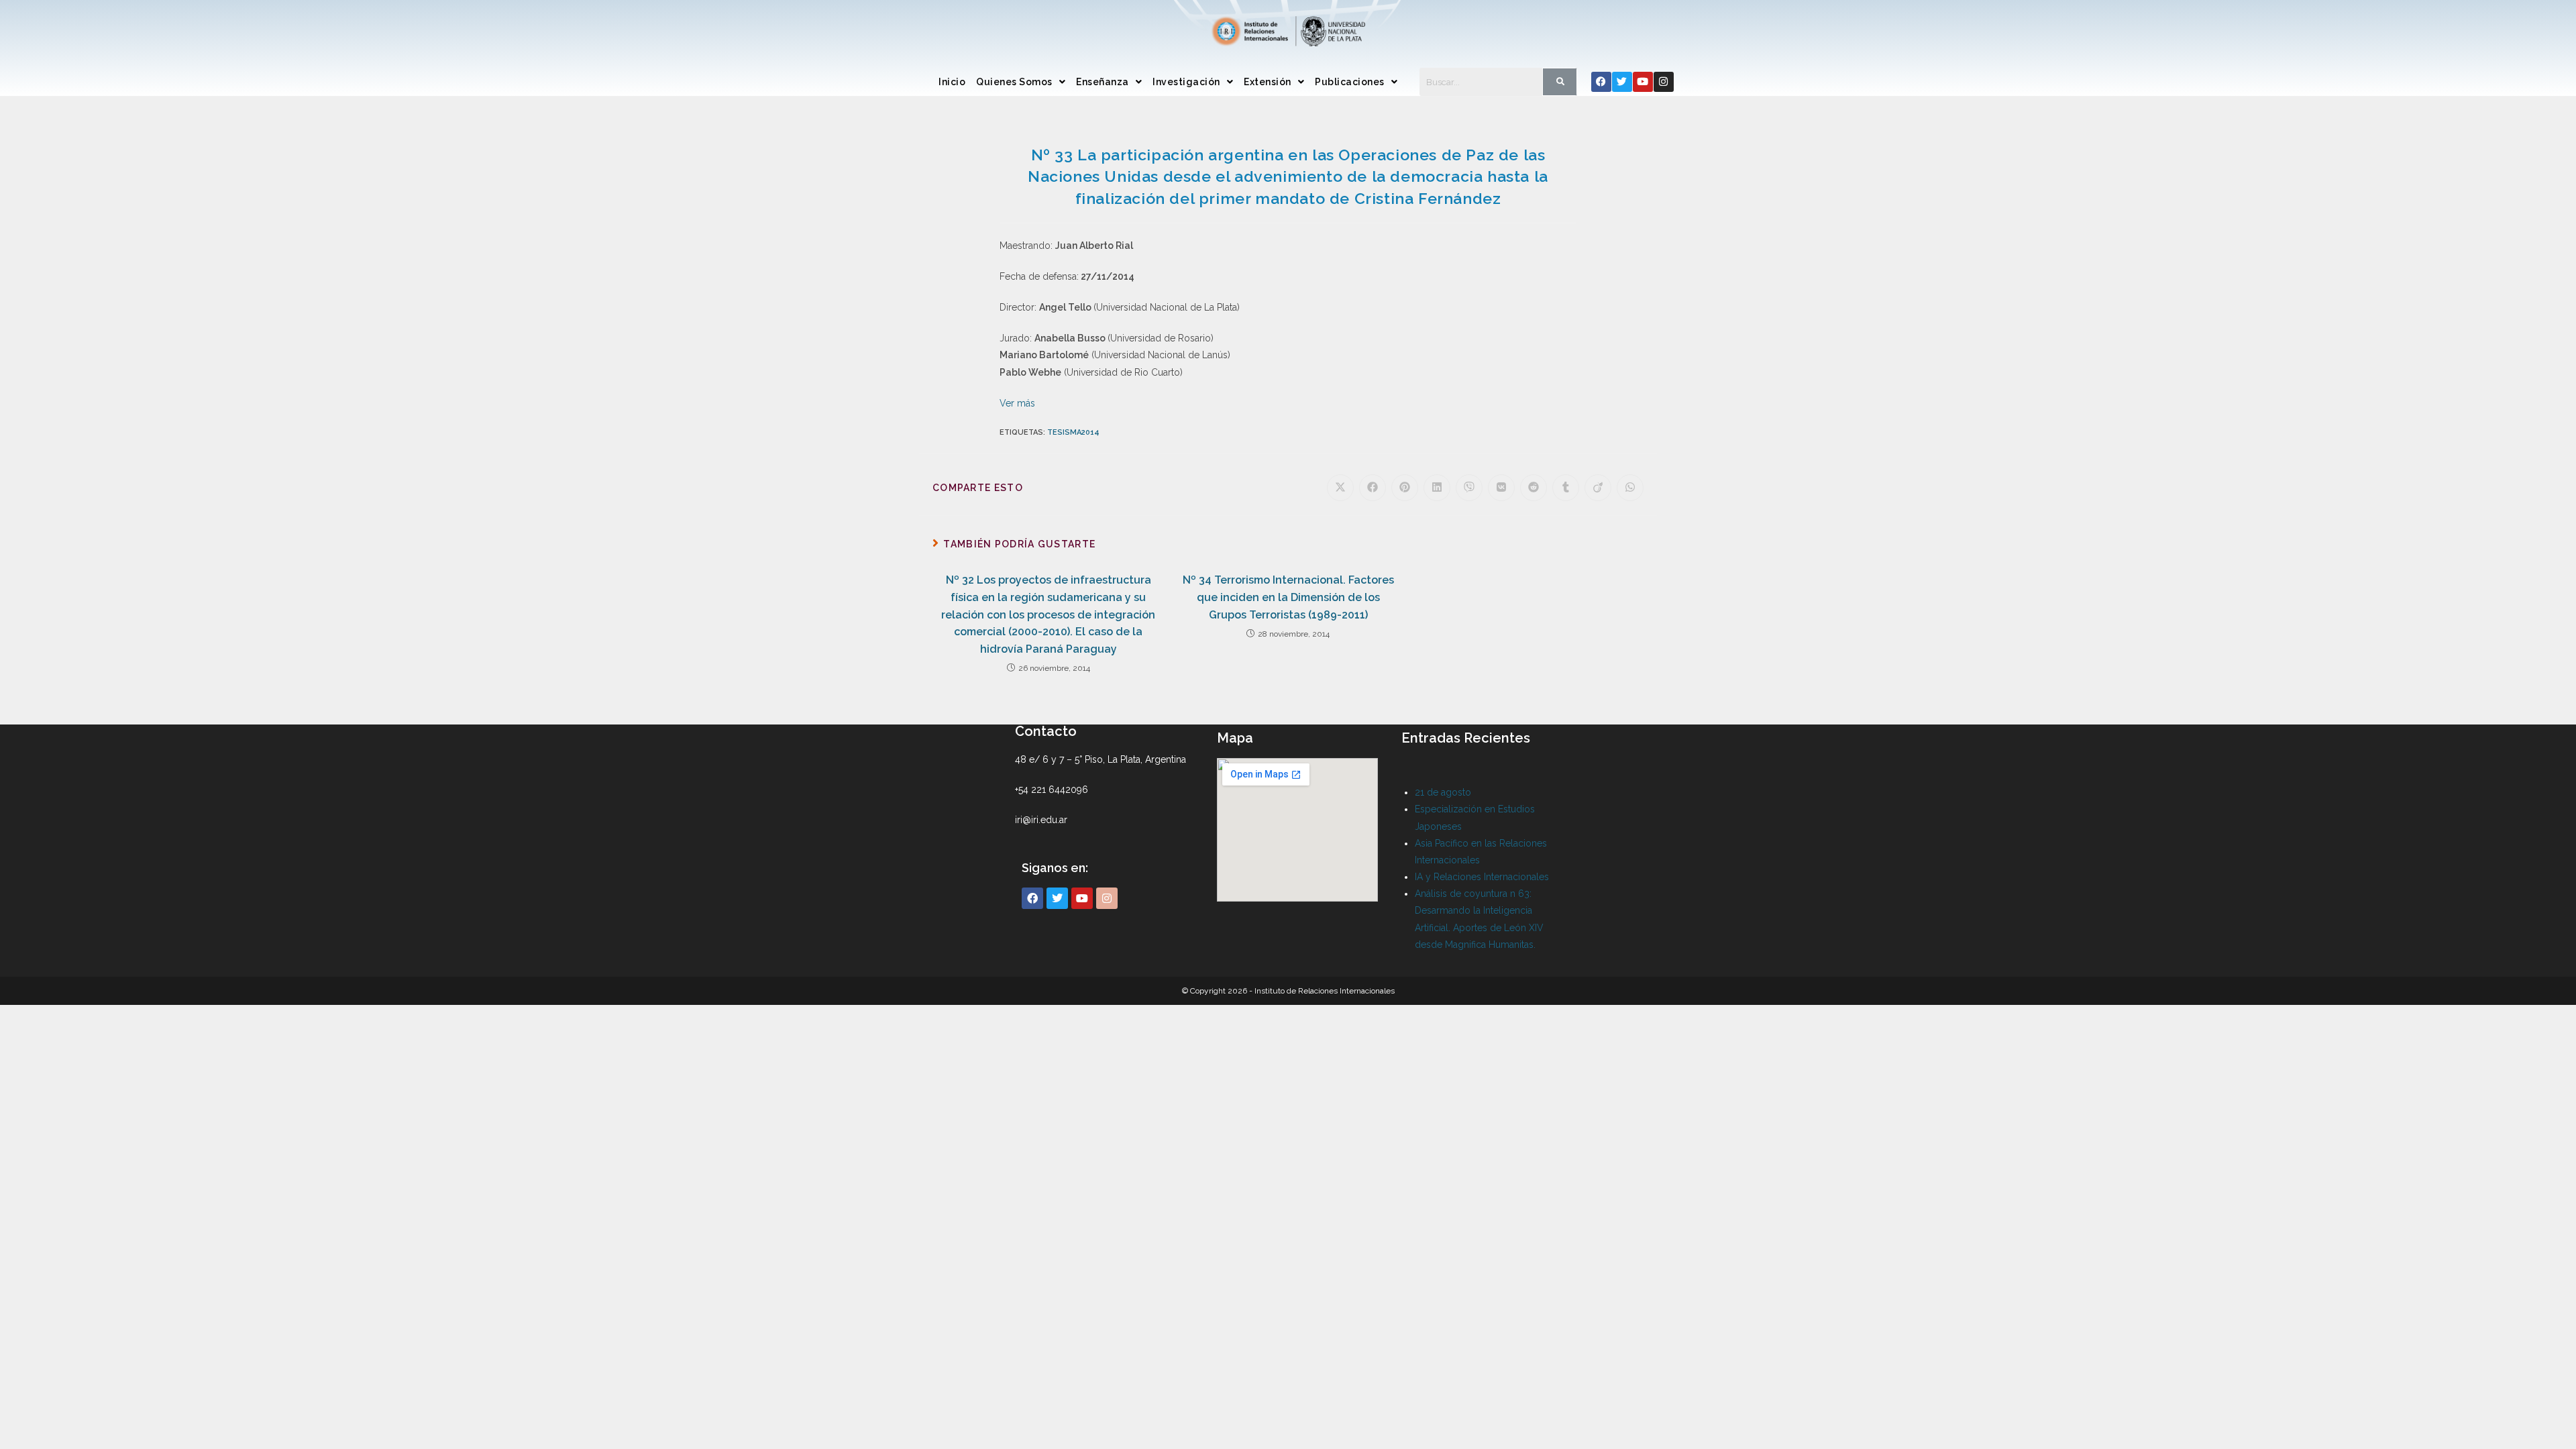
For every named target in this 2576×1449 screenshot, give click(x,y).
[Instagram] (1664, 82)
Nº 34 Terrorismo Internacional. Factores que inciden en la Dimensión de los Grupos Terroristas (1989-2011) (1288, 597)
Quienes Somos (1014, 82)
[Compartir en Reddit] (1534, 488)
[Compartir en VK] (1501, 488)
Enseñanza (1103, 82)
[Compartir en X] (1340, 488)
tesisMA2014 (1073, 432)
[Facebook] (1601, 82)
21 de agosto (1443, 792)
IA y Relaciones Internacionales (1482, 877)
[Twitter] (1622, 82)
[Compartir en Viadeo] (1598, 488)
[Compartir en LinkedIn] (1437, 488)
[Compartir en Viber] (1469, 488)
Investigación (1186, 82)
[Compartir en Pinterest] (1405, 488)
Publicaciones (1350, 82)
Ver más (1017, 403)
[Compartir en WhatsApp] (1630, 488)
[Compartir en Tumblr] (1566, 488)
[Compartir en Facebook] (1373, 488)
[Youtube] (1643, 82)
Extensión (1268, 82)
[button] (1021, 82)
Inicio (952, 82)
